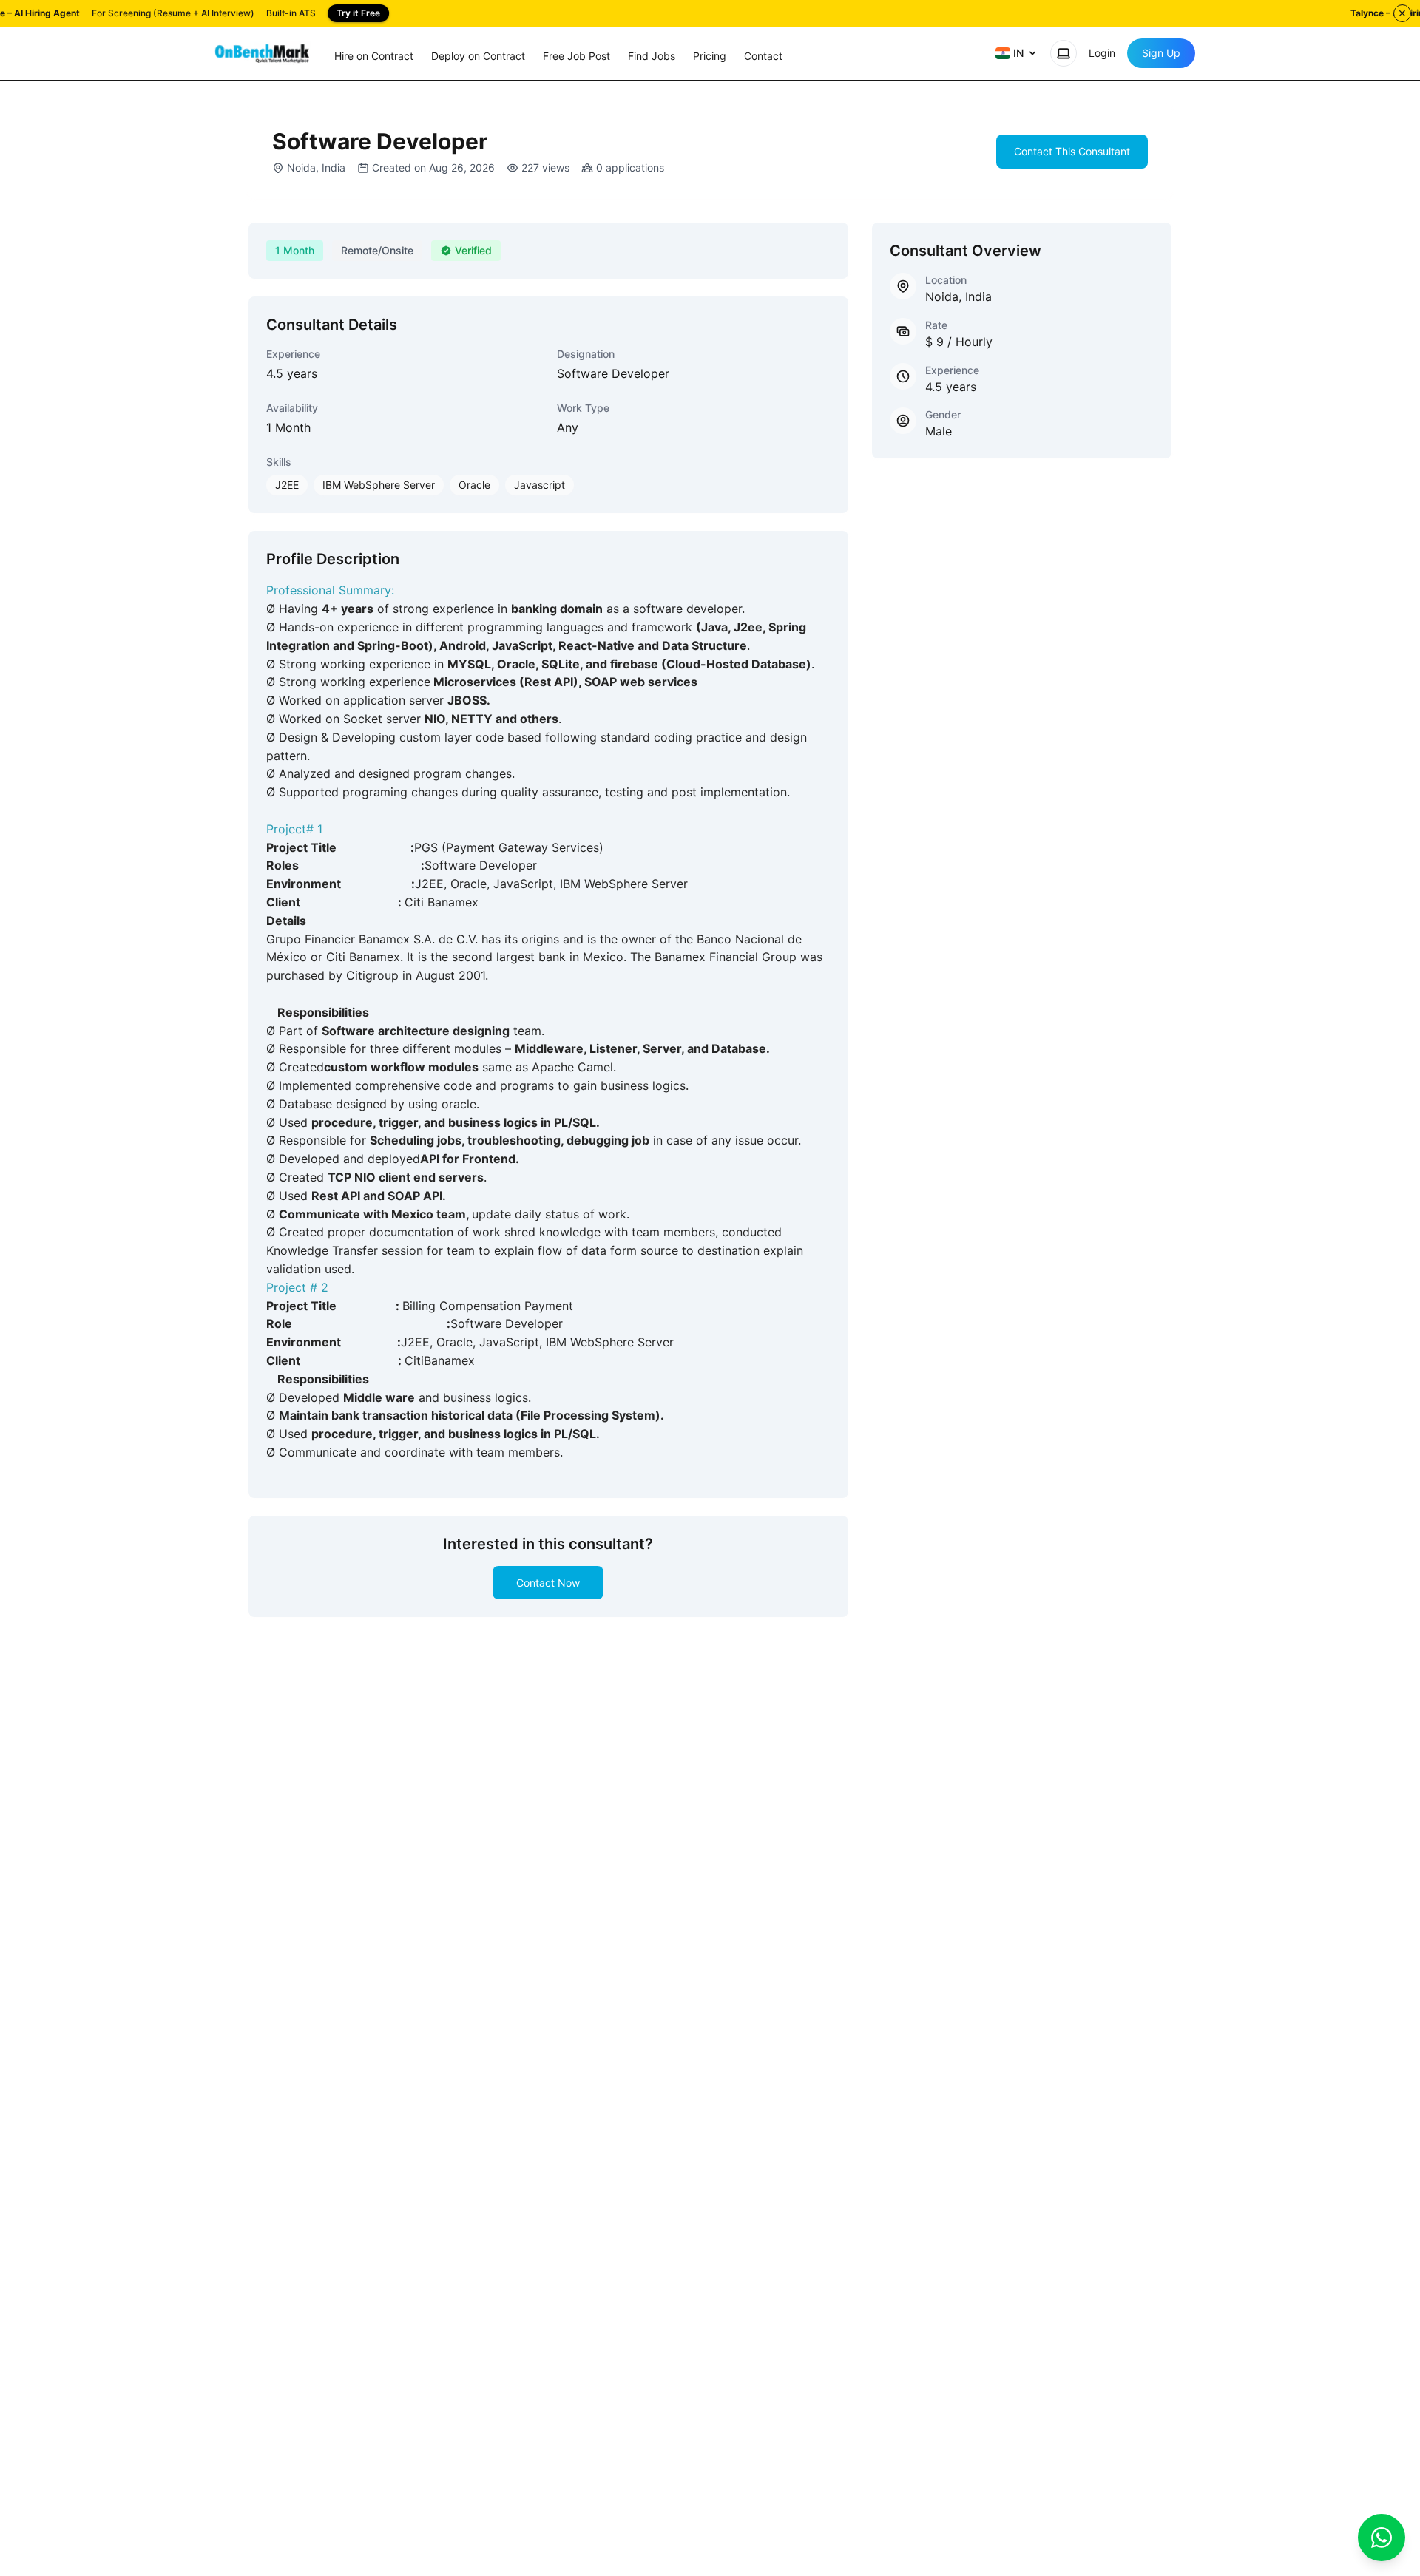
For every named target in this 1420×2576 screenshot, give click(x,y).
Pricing (710, 56)
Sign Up (1161, 53)
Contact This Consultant (1072, 151)
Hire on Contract (374, 56)
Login (1102, 53)
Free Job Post (577, 56)
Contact (763, 56)
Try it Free (358, 13)
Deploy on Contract (478, 56)
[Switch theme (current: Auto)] (1064, 53)
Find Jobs (652, 56)
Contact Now (548, 1583)
